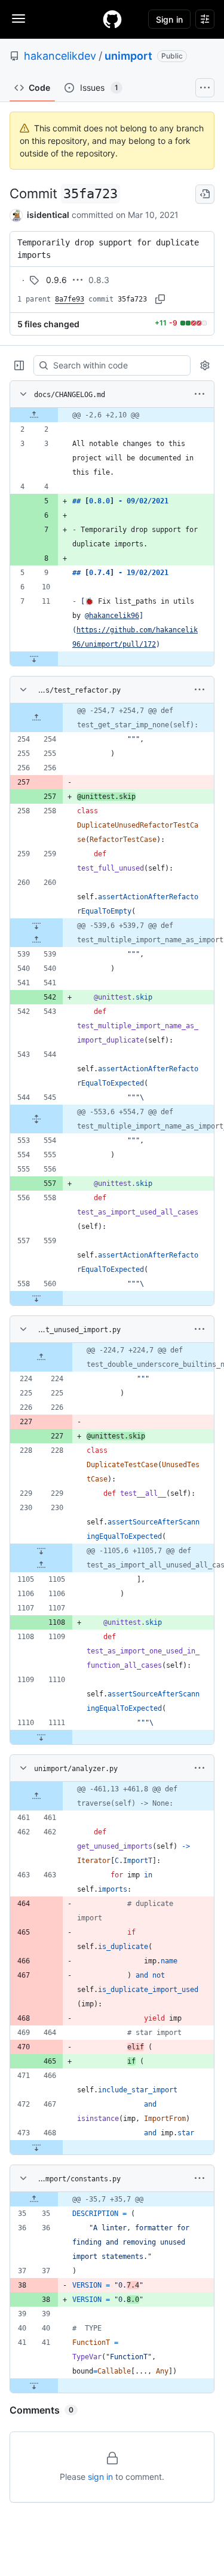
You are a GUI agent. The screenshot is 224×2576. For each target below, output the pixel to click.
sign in (100, 2477)
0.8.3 (99, 280)
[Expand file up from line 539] (36, 940)
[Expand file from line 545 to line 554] (36, 1119)
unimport (128, 56)
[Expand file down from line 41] (34, 2386)
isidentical (48, 215)
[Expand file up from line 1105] (41, 1565)
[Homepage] (112, 19)
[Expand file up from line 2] (34, 415)
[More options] (200, 394)
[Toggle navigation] (19, 19)
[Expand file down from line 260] (36, 926)
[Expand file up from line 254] (36, 718)
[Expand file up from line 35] (34, 2199)
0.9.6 (56, 280)
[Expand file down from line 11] (34, 659)
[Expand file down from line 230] (41, 1551)
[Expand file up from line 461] (36, 1796)
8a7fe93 (70, 299)
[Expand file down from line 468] (36, 2147)
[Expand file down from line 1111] (41, 1737)
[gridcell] (112, 415)
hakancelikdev (60, 56)
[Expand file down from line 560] (36, 1298)
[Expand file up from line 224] (41, 1357)
